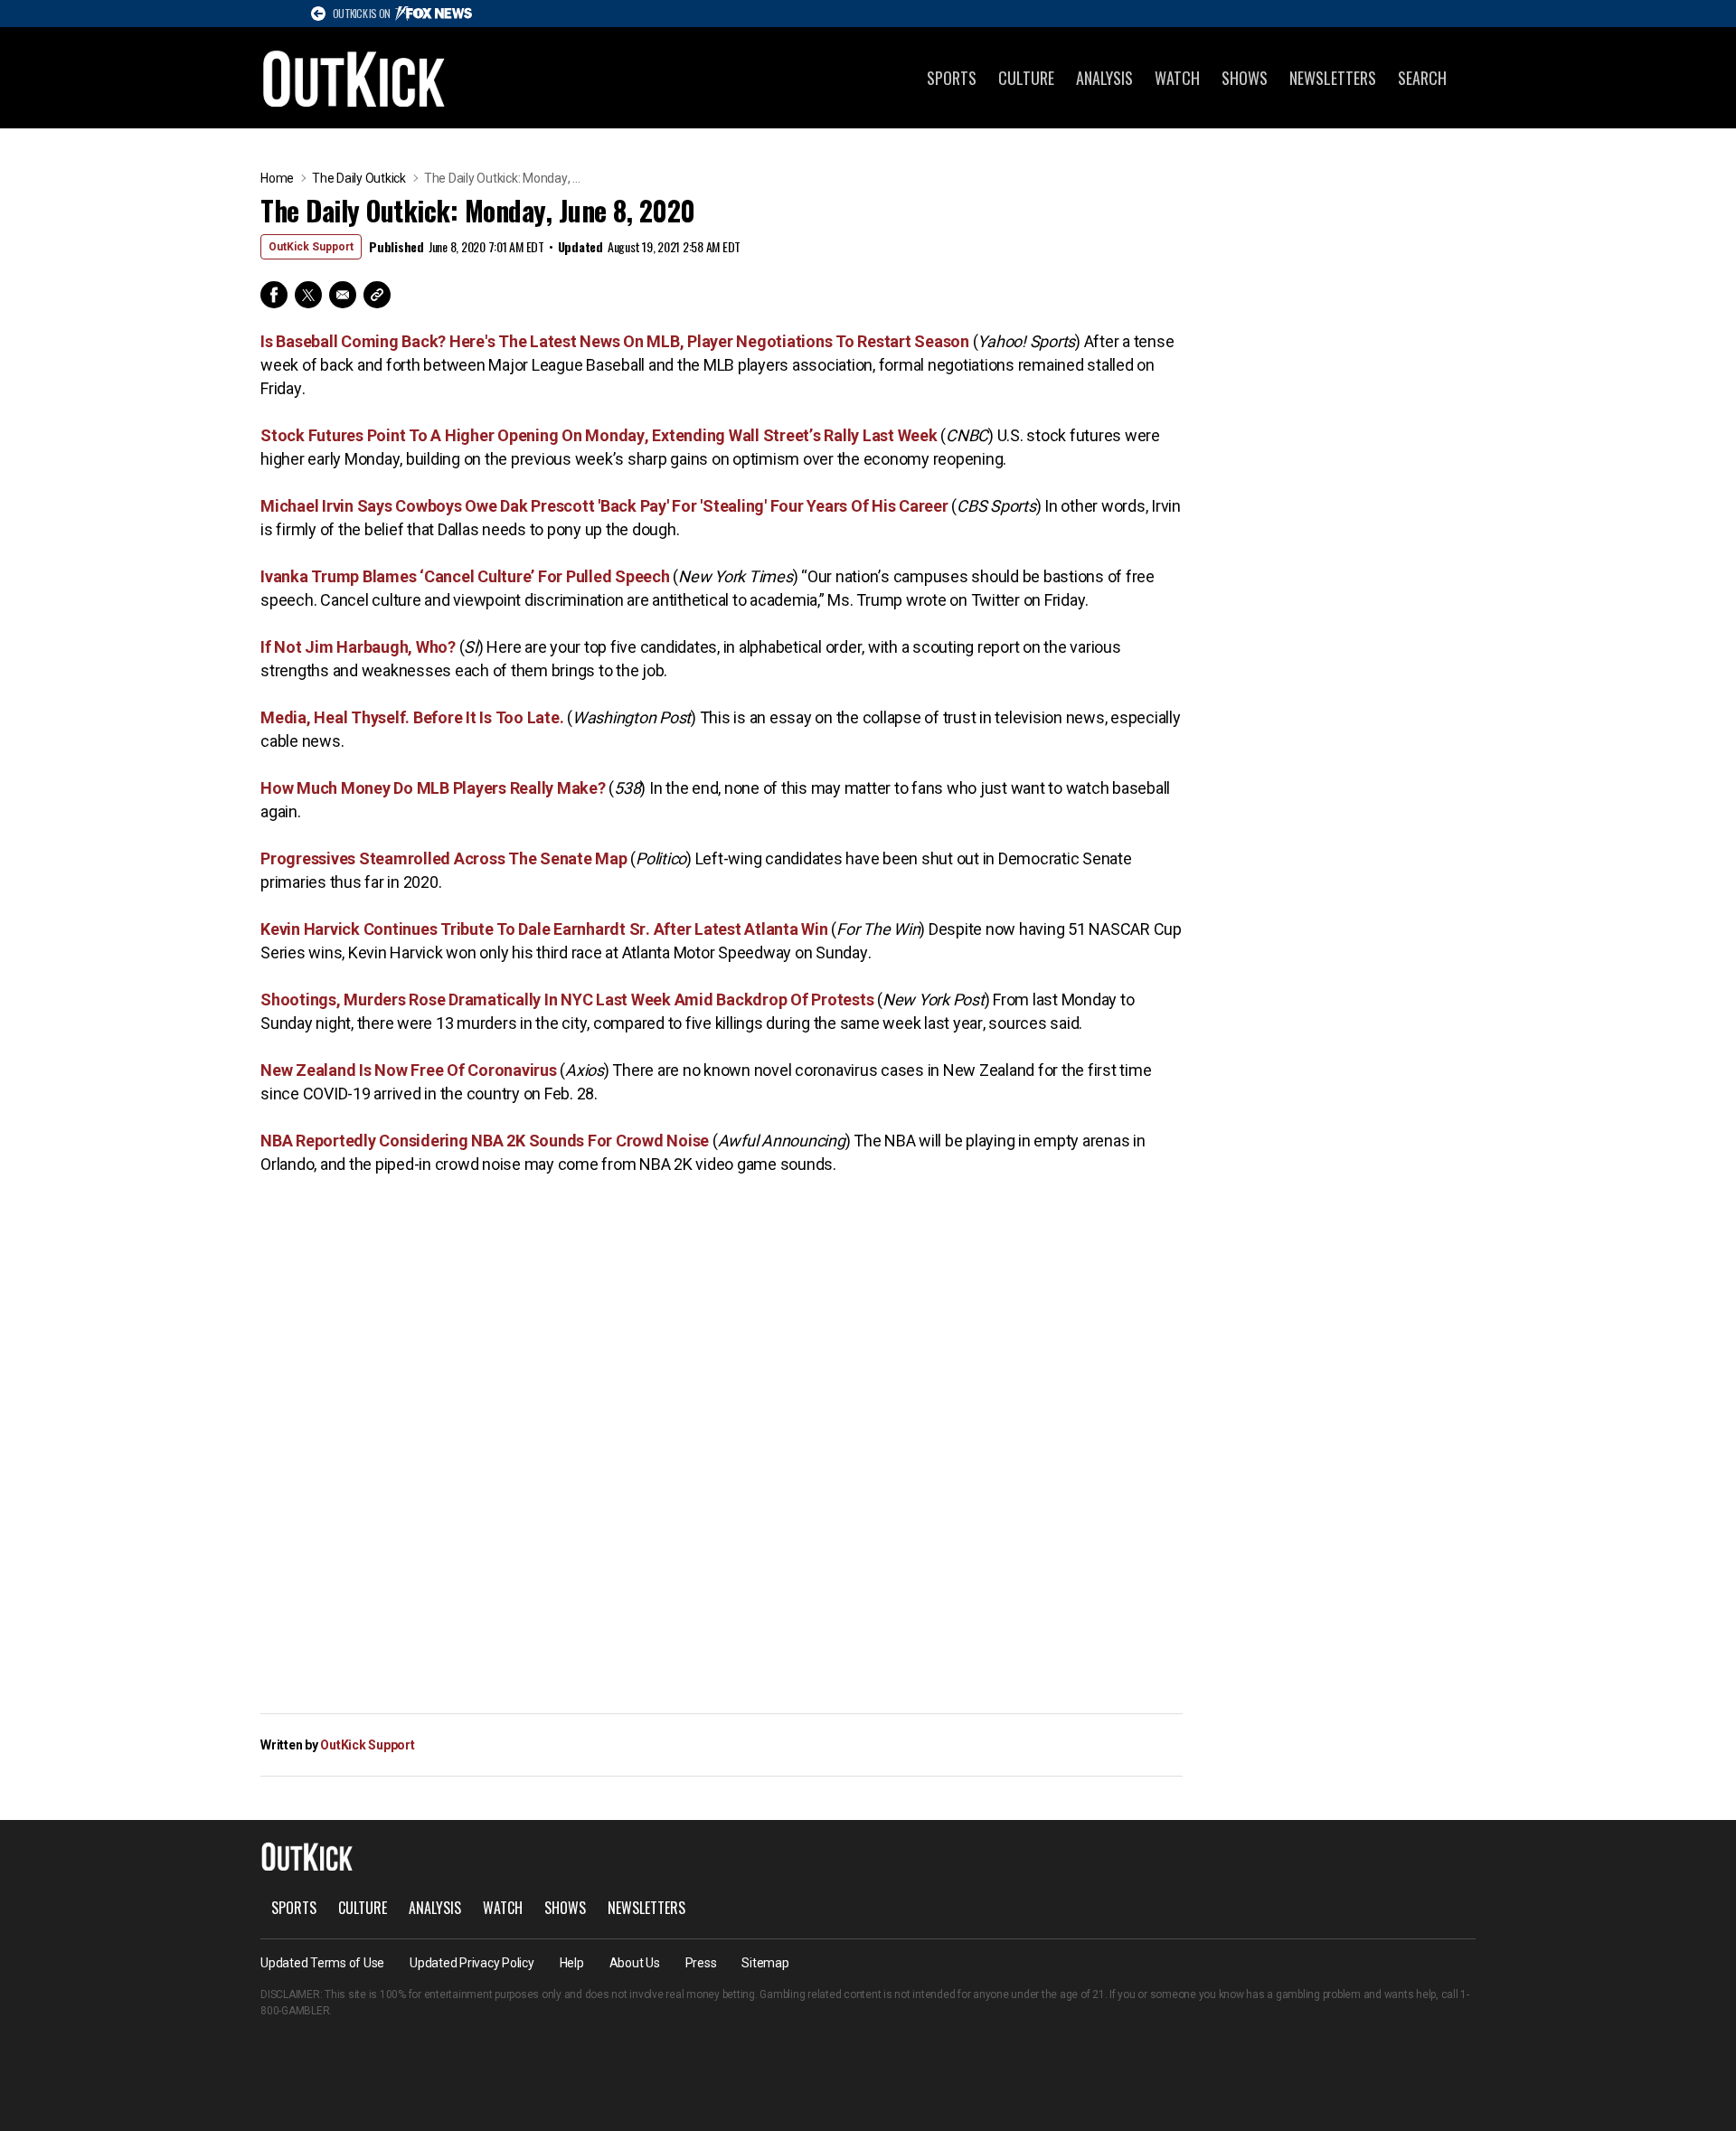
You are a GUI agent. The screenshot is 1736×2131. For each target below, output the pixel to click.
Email (343, 295)
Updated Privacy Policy (472, 1963)
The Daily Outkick (359, 178)
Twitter (308, 295)
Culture (1026, 78)
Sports (952, 78)
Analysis (1104, 78)
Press (701, 1963)
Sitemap (765, 1963)
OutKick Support (311, 247)
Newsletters (1333, 78)
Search (1422, 78)
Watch (1177, 78)
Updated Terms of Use (322, 1963)
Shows (1245, 78)
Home (277, 178)
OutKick (354, 78)
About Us (635, 1963)
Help (572, 1963)
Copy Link (377, 295)
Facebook (274, 295)
